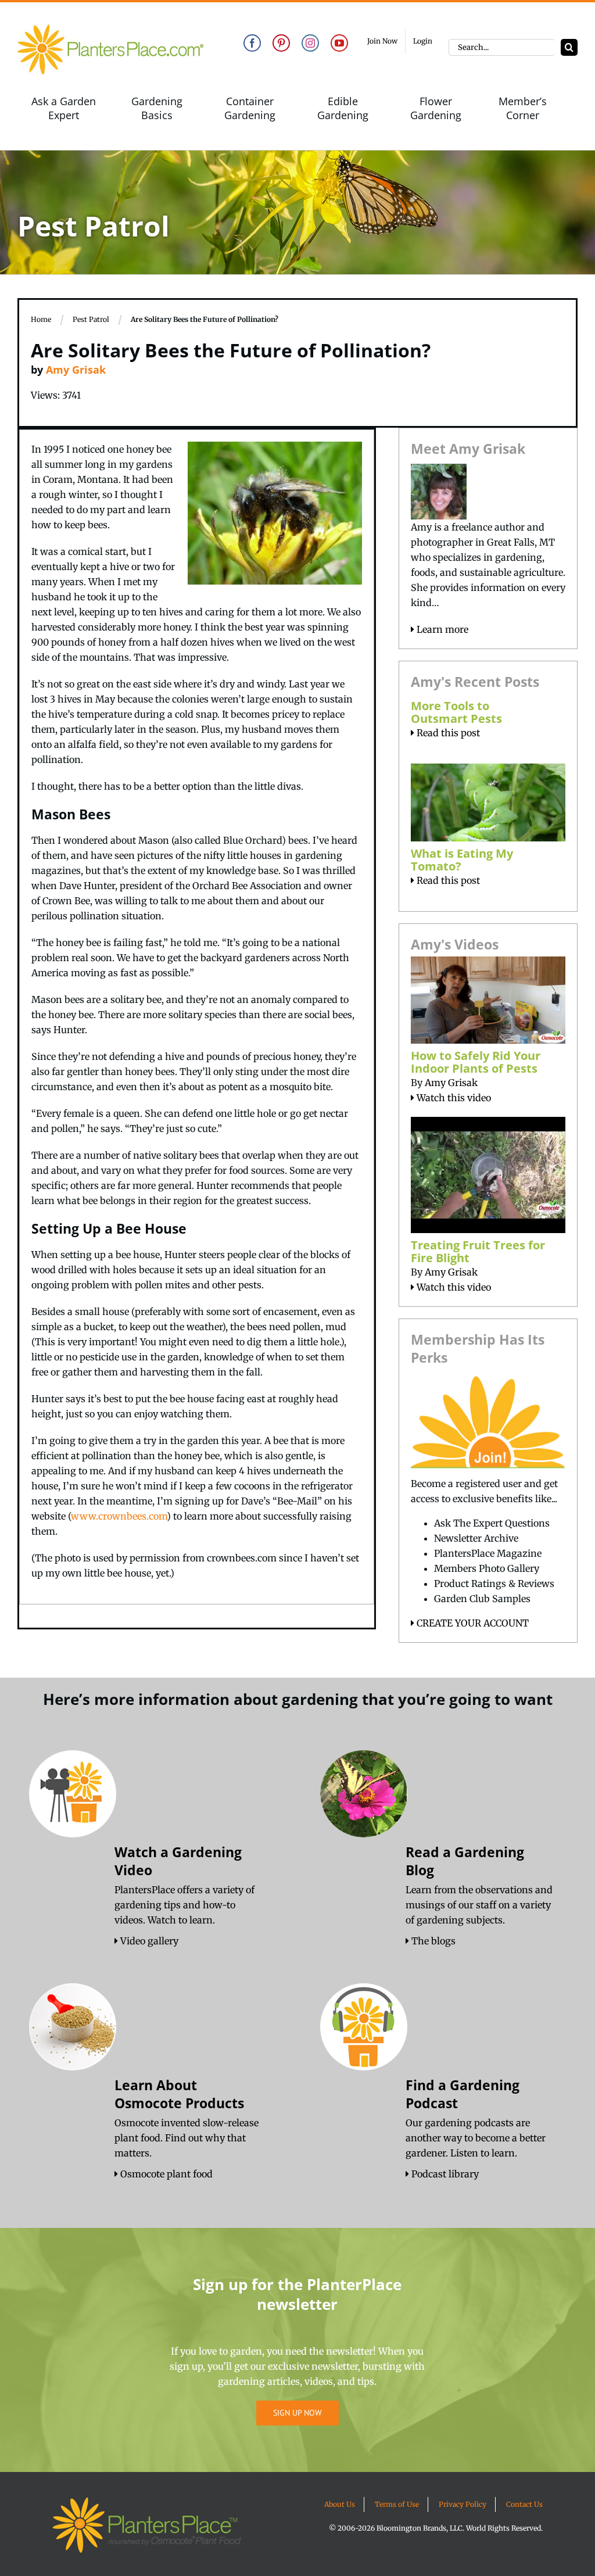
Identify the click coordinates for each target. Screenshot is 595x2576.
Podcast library (444, 2174)
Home (41, 319)
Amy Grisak (76, 370)
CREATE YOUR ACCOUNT (472, 1623)
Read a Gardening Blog (465, 1861)
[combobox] (502, 47)
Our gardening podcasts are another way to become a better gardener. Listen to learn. (476, 2138)
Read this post (447, 733)
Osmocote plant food (165, 2174)
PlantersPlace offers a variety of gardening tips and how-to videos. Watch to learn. (184, 1905)
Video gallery (148, 1941)
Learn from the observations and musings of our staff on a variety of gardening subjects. (479, 1905)
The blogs (432, 1941)
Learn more (441, 629)
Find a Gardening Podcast (463, 2094)
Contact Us (524, 2504)
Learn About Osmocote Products (179, 2094)
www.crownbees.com (119, 1516)
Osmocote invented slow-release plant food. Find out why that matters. (187, 2138)
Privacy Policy (463, 2504)
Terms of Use (397, 2504)
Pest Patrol (91, 319)
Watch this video (453, 1098)
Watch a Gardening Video (178, 1861)
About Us (340, 2504)
